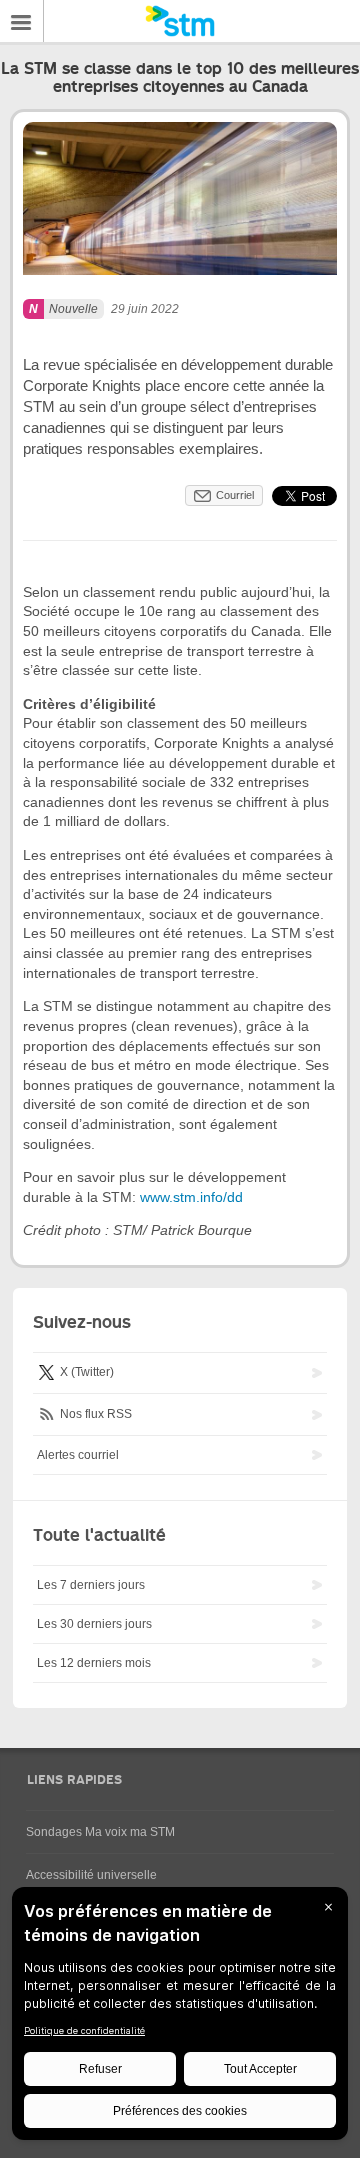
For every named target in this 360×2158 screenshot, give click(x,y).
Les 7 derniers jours (91, 1585)
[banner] (180, 21)
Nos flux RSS (94, 1414)
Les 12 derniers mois (94, 1663)
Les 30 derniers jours (94, 1624)
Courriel (235, 495)
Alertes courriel (78, 1455)
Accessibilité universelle (91, 1875)
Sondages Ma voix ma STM (100, 1832)
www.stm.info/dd (191, 1197)
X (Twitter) (85, 1372)
